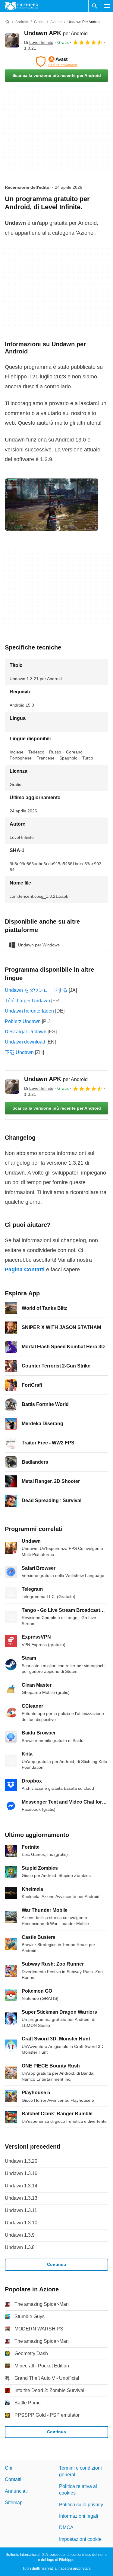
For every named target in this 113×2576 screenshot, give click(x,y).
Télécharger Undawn (27, 1001)
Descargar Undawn (26, 1032)
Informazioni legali (79, 2516)
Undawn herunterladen (29, 1011)
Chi (9, 2468)
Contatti (13, 2479)
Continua (56, 2264)
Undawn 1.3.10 (21, 2223)
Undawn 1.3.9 (20, 2235)
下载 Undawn (19, 1052)
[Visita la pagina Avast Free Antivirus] (56, 62)
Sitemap (14, 2503)
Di (39, 42)
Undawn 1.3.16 (21, 2173)
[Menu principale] (107, 6)
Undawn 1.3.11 (21, 2210)
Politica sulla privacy (81, 2505)
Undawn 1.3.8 (20, 2247)
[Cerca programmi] (95, 6)
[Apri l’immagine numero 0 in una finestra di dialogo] (52, 505)
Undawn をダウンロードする (36, 990)
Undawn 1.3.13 (21, 2198)
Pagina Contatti (25, 1270)
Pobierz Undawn (23, 1021)
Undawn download (25, 1042)
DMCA (66, 2527)
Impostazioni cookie (80, 2539)
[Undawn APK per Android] (12, 40)
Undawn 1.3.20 (21, 2161)
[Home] (7, 22)
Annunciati (16, 2491)
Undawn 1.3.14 (21, 2186)
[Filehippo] (22, 6)
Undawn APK (56, 33)
